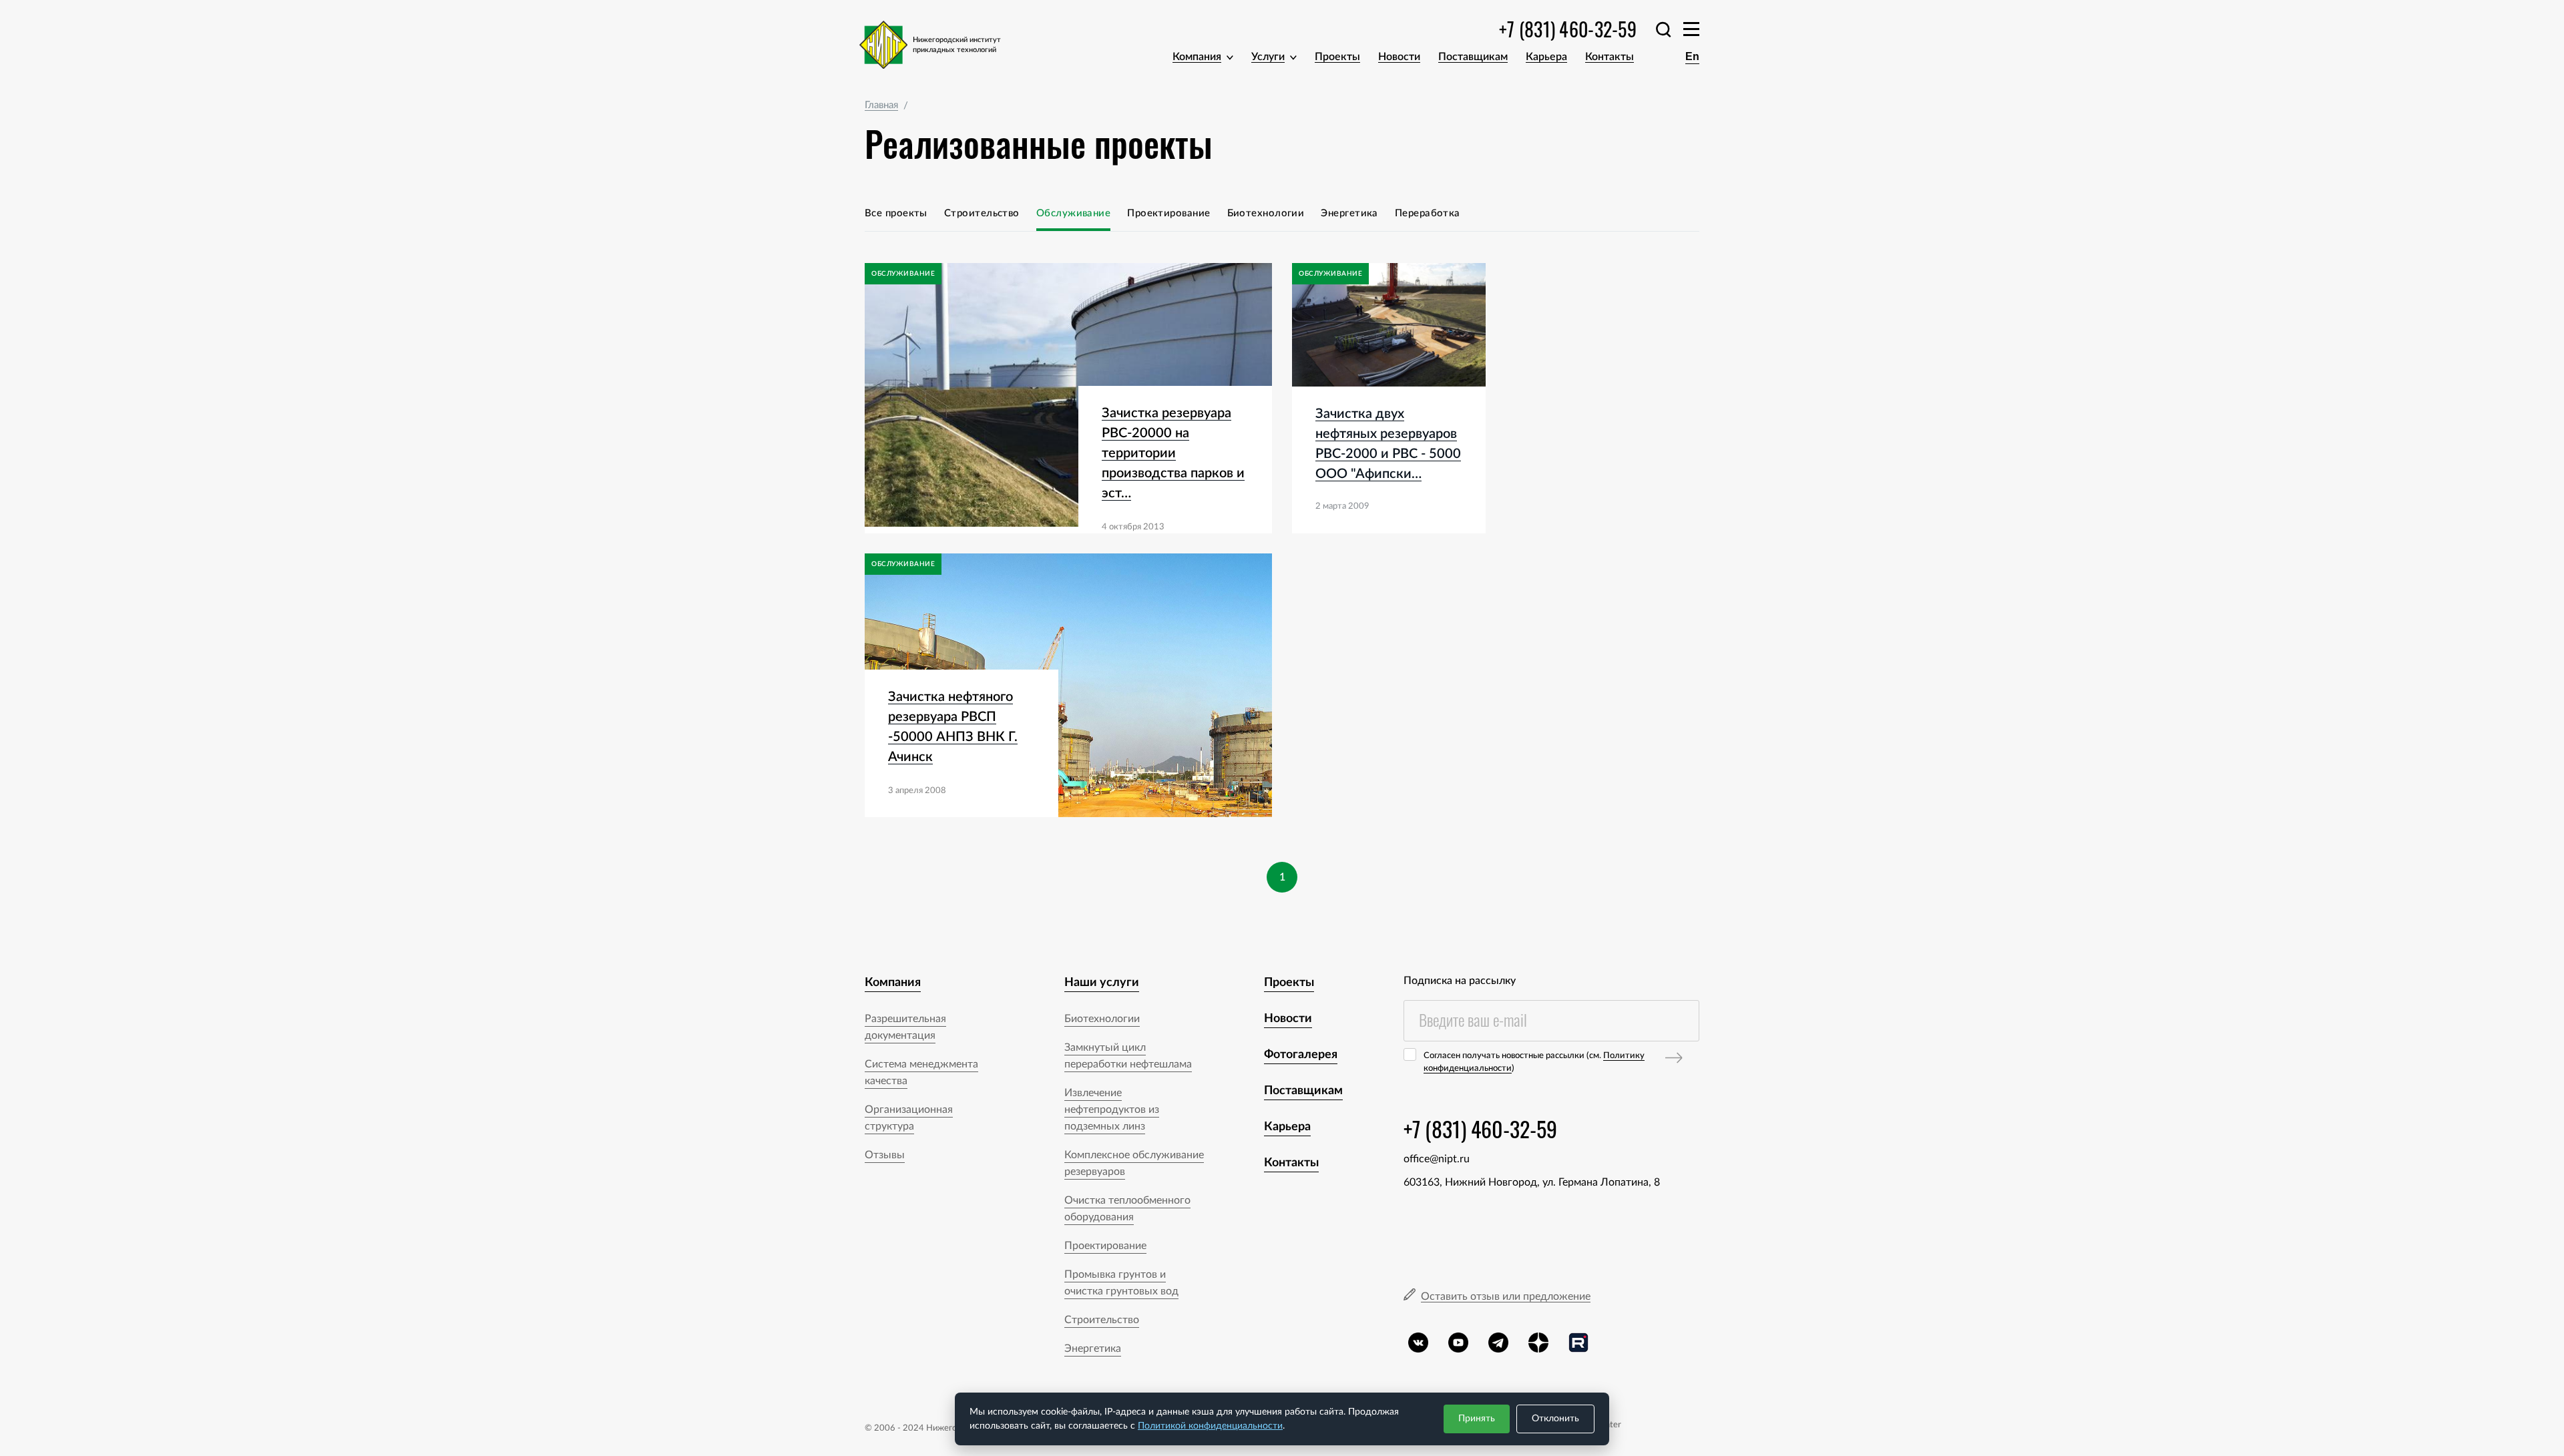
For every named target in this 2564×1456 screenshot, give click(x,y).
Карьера (1546, 57)
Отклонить (1555, 1419)
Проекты (1337, 57)
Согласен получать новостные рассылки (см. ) (1534, 1062)
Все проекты (896, 213)
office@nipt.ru (1437, 1159)
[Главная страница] (939, 45)
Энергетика (1349, 213)
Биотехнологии (1266, 213)
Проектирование (1168, 213)
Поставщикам (1473, 57)
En (1692, 56)
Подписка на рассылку (1460, 981)
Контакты (1610, 57)
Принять (1477, 1419)
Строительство (982, 213)
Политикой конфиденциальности (1210, 1426)
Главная (881, 105)
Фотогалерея (1301, 1055)
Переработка (1428, 213)
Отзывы (885, 1155)
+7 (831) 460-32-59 (1568, 29)
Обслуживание (1073, 213)
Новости (1399, 57)
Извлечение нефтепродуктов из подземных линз (1112, 1110)
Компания (1197, 57)
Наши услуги (1102, 983)
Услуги (1268, 57)
